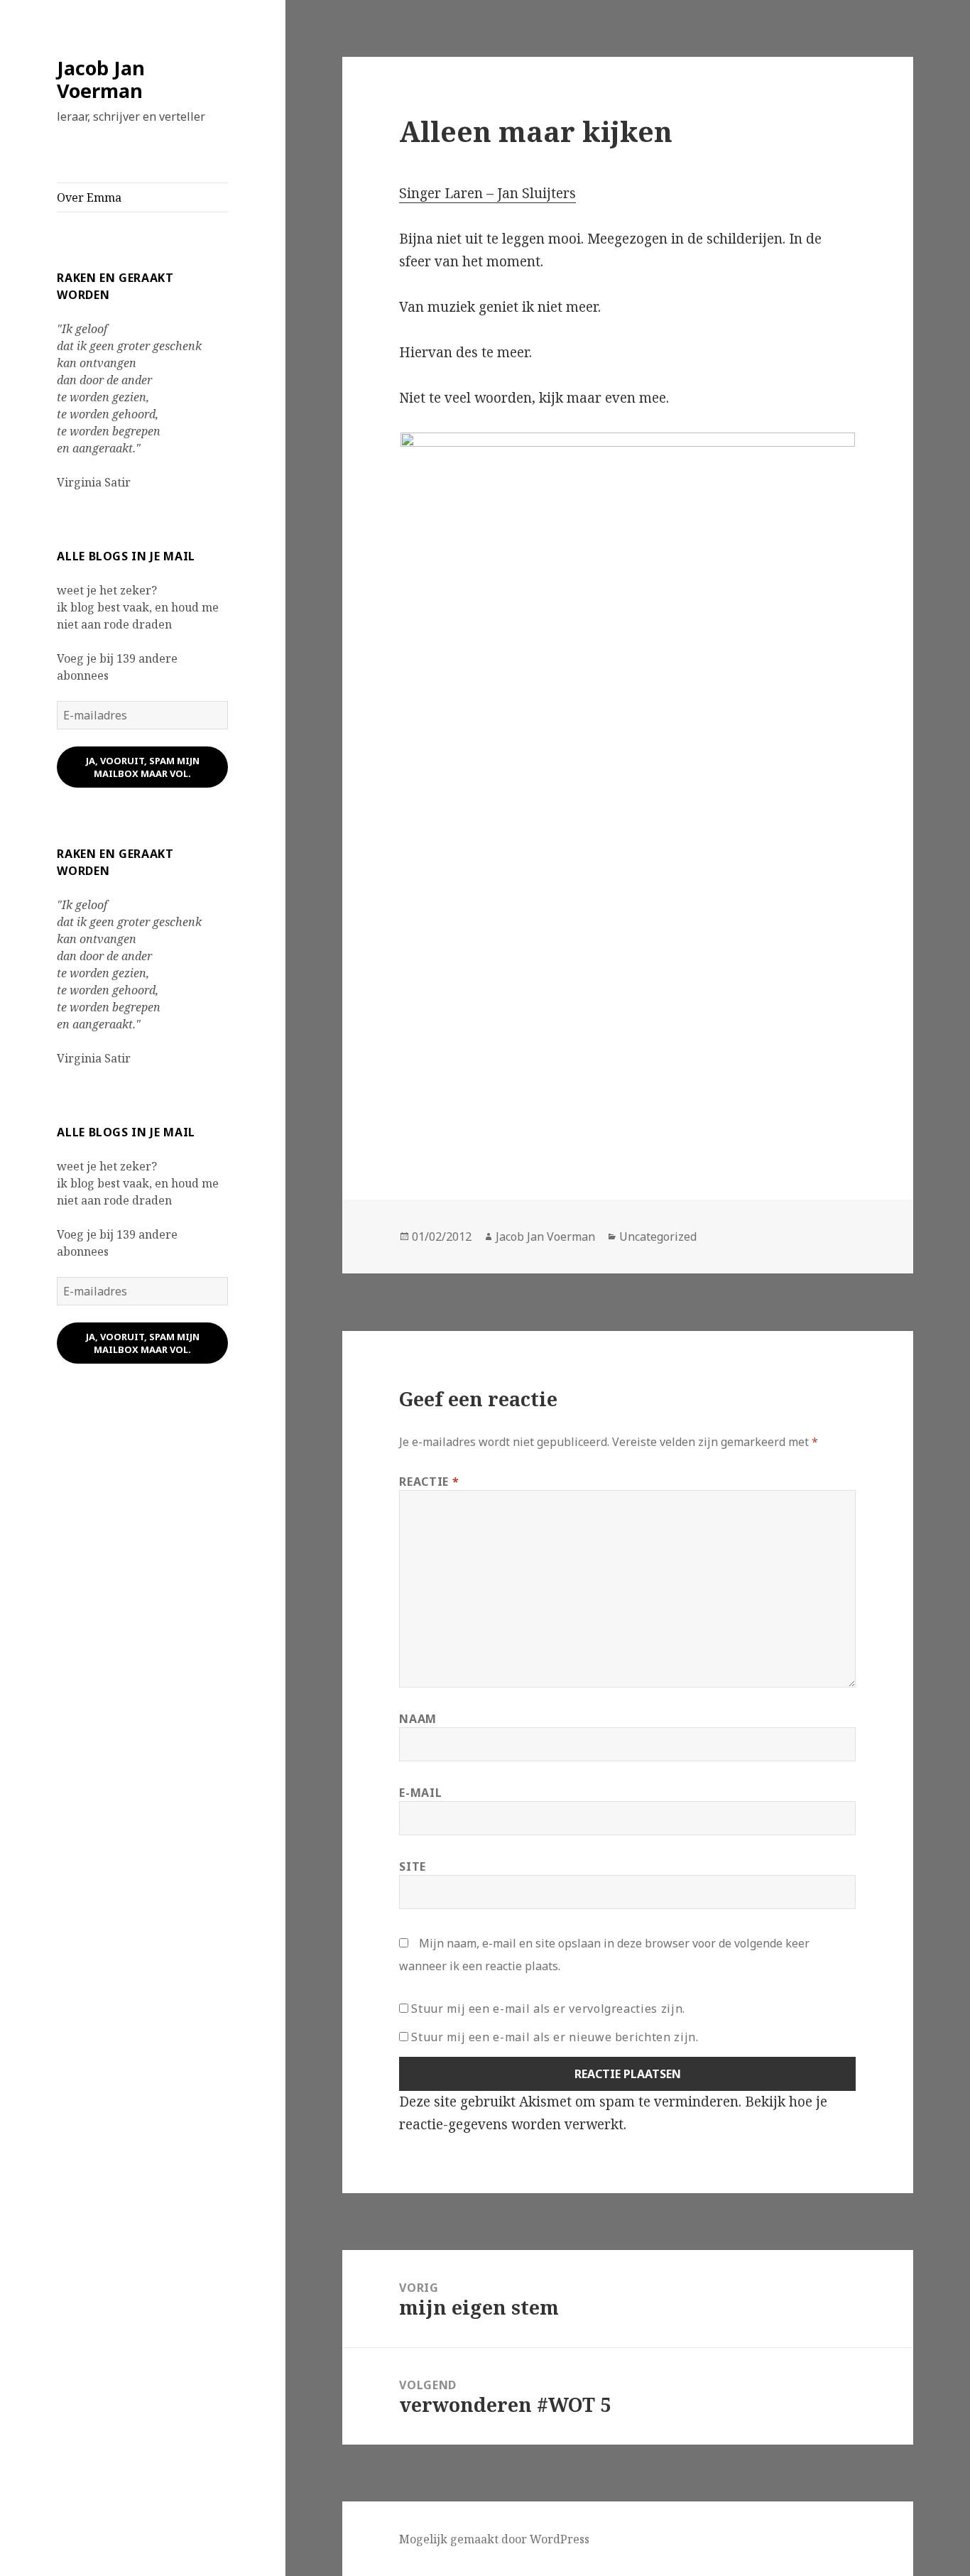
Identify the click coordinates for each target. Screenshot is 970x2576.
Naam (418, 1719)
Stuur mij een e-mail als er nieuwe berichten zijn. (555, 2037)
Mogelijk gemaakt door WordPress (494, 2539)
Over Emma (89, 197)
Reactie (429, 1482)
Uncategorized (658, 1237)
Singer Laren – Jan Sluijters (487, 193)
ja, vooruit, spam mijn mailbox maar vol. (143, 767)
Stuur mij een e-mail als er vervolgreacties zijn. (548, 2009)
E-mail (420, 1793)
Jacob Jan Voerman (101, 79)
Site (413, 1866)
